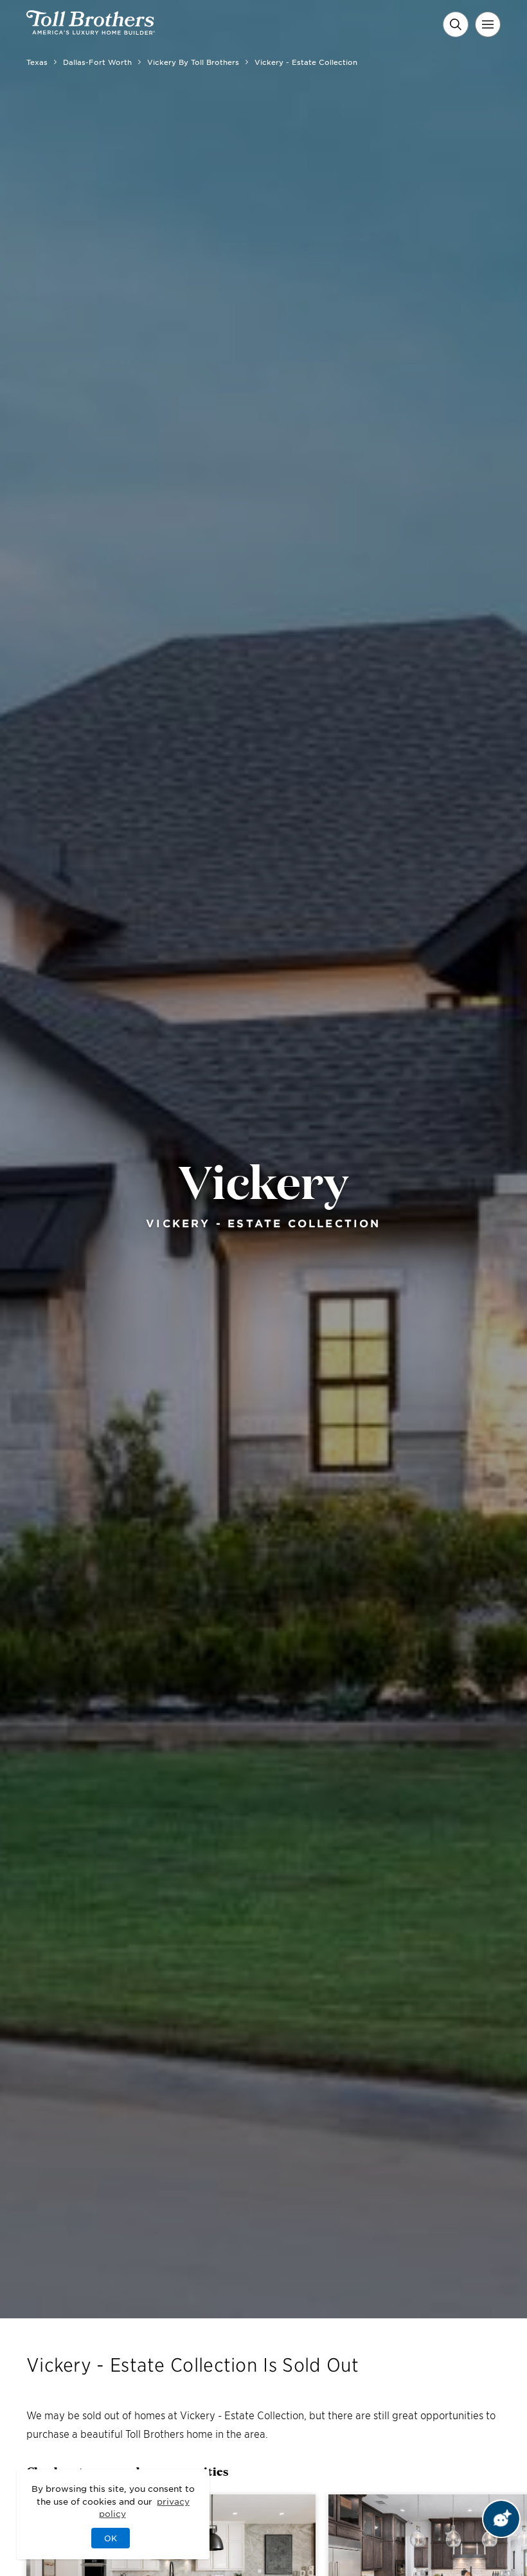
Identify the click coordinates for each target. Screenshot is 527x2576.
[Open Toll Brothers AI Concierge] (501, 2519)
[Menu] (488, 24)
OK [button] (111, 2538)
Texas (37, 62)
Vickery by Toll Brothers (193, 62)
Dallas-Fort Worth (97, 62)
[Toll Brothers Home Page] (91, 30)
